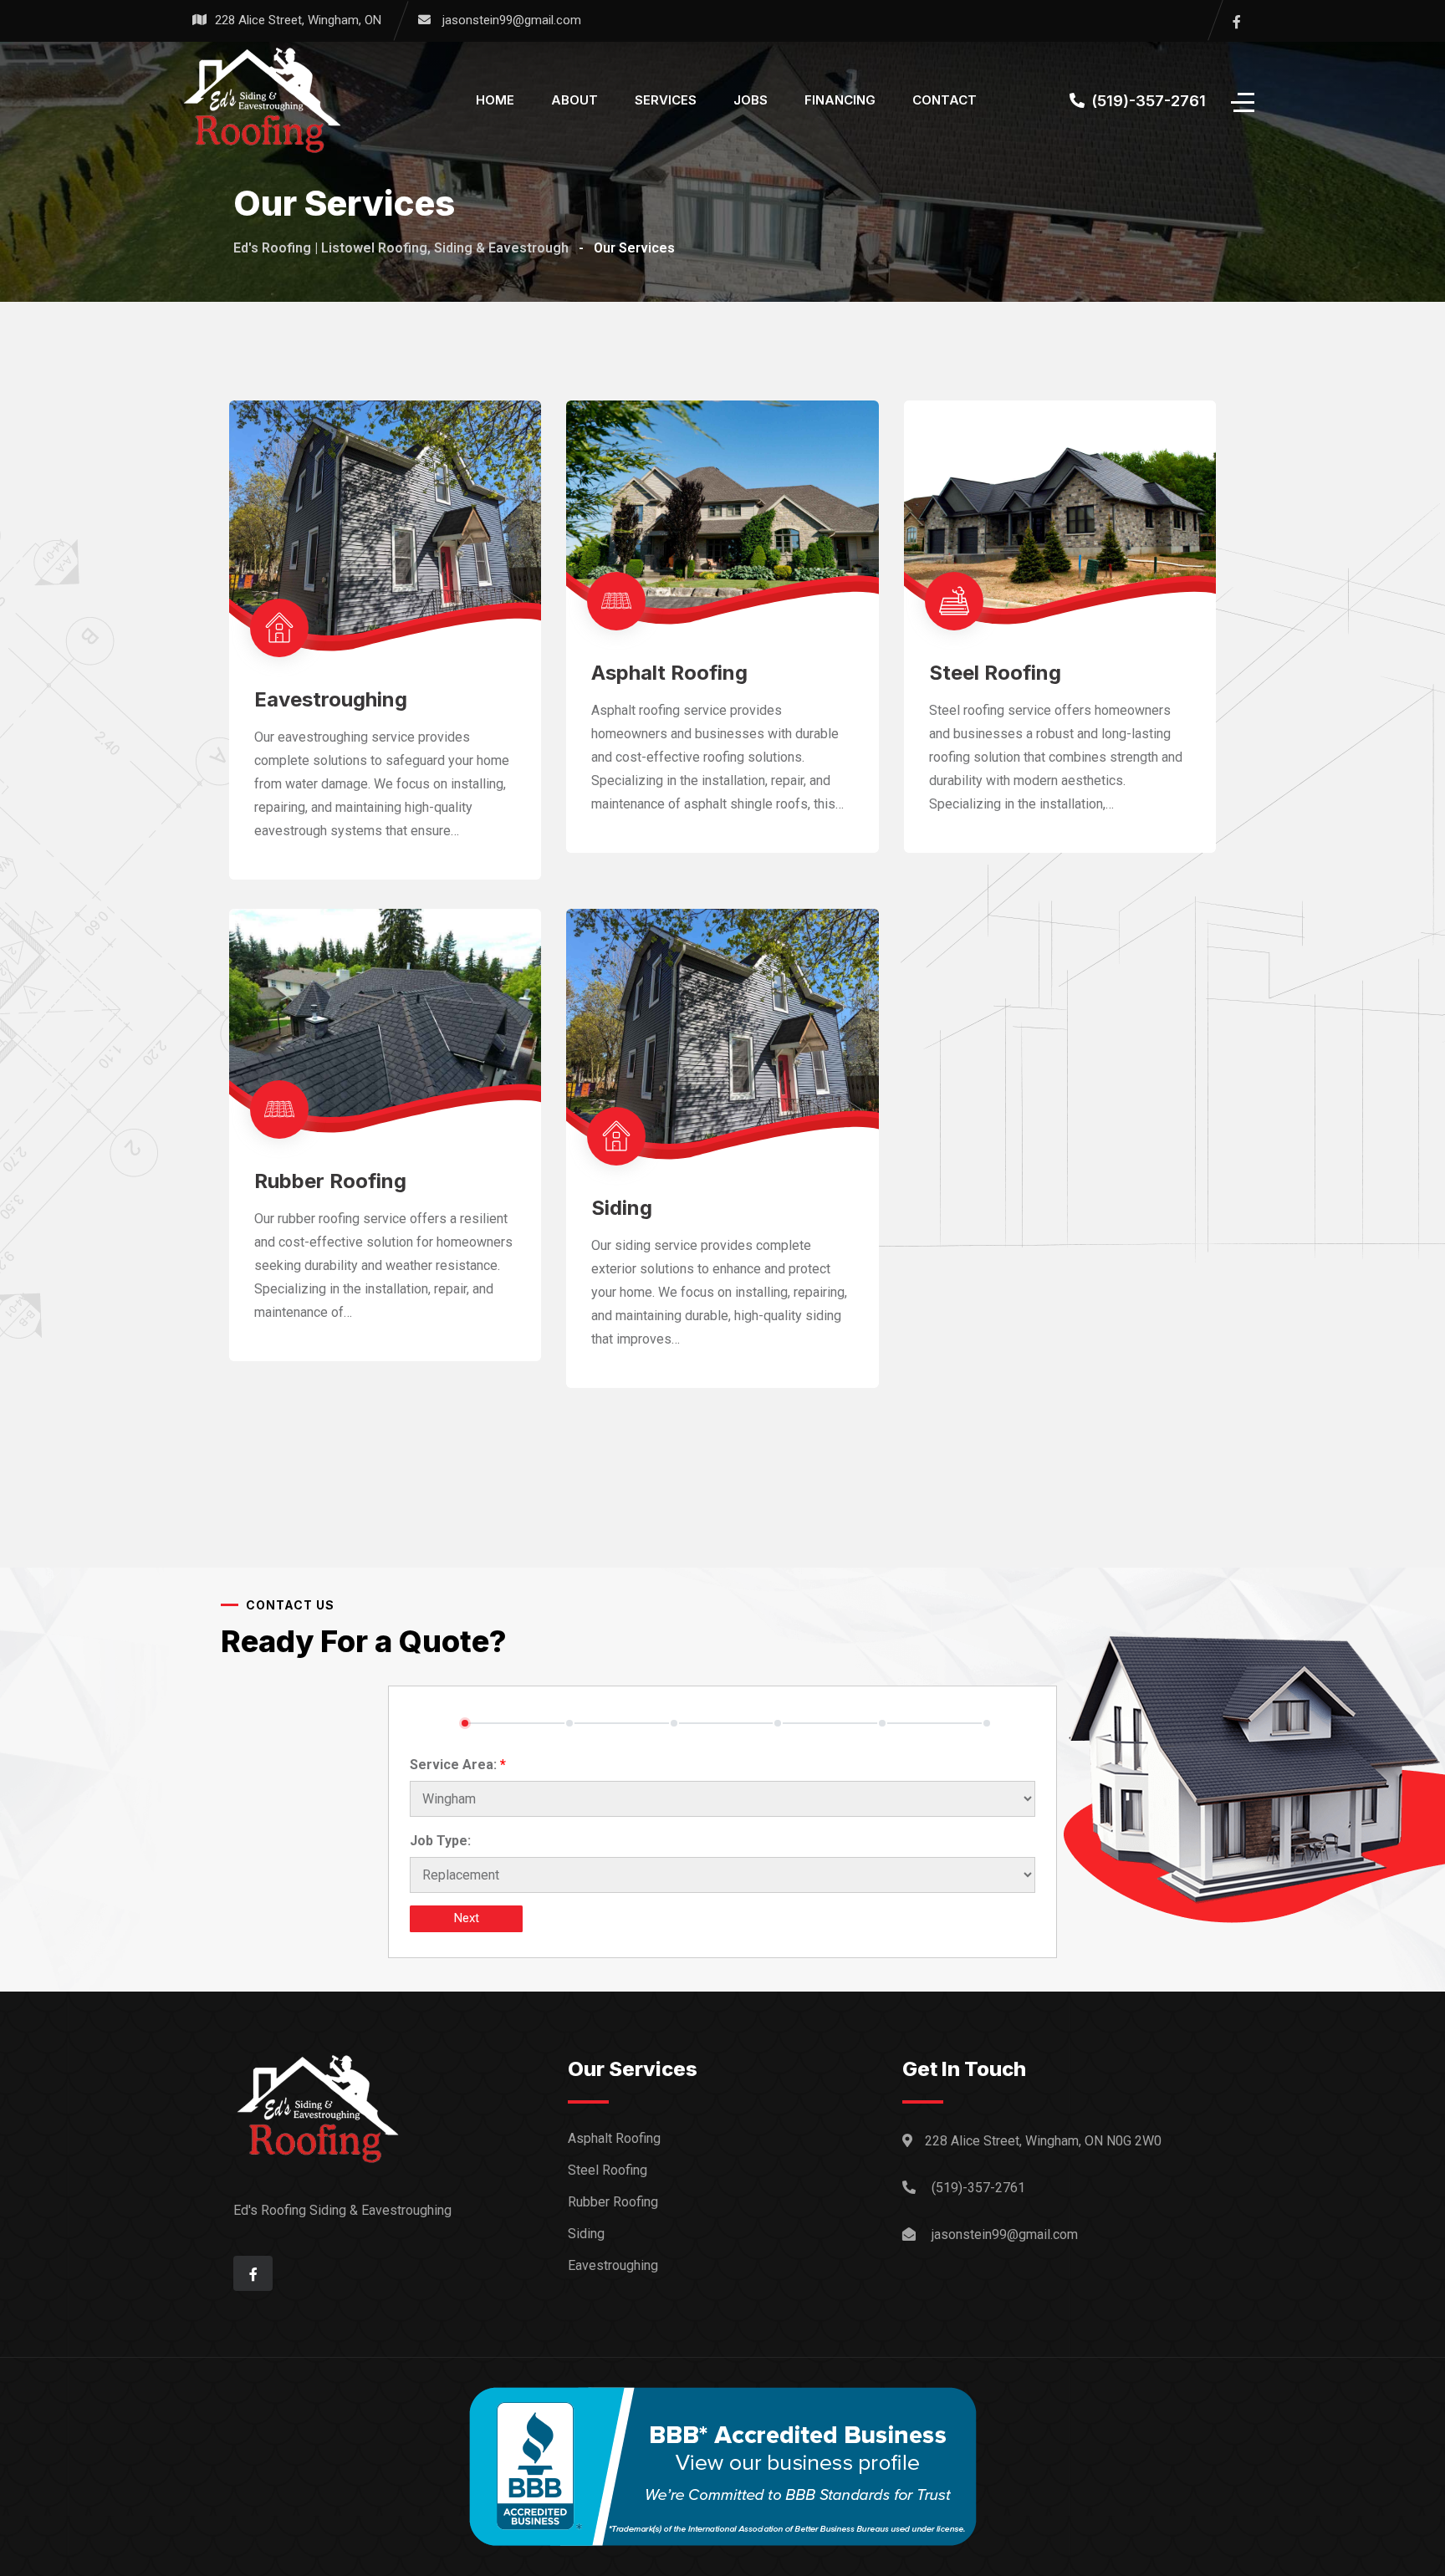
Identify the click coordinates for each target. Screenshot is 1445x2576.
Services (666, 100)
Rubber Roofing (330, 1181)
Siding (622, 1208)
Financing (840, 100)
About (574, 100)
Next (467, 1918)
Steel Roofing (995, 673)
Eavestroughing (331, 699)
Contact (945, 100)
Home (495, 100)
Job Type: (440, 1841)
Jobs (751, 100)
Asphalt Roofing (669, 673)
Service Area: (458, 1765)
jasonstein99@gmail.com (512, 20)
